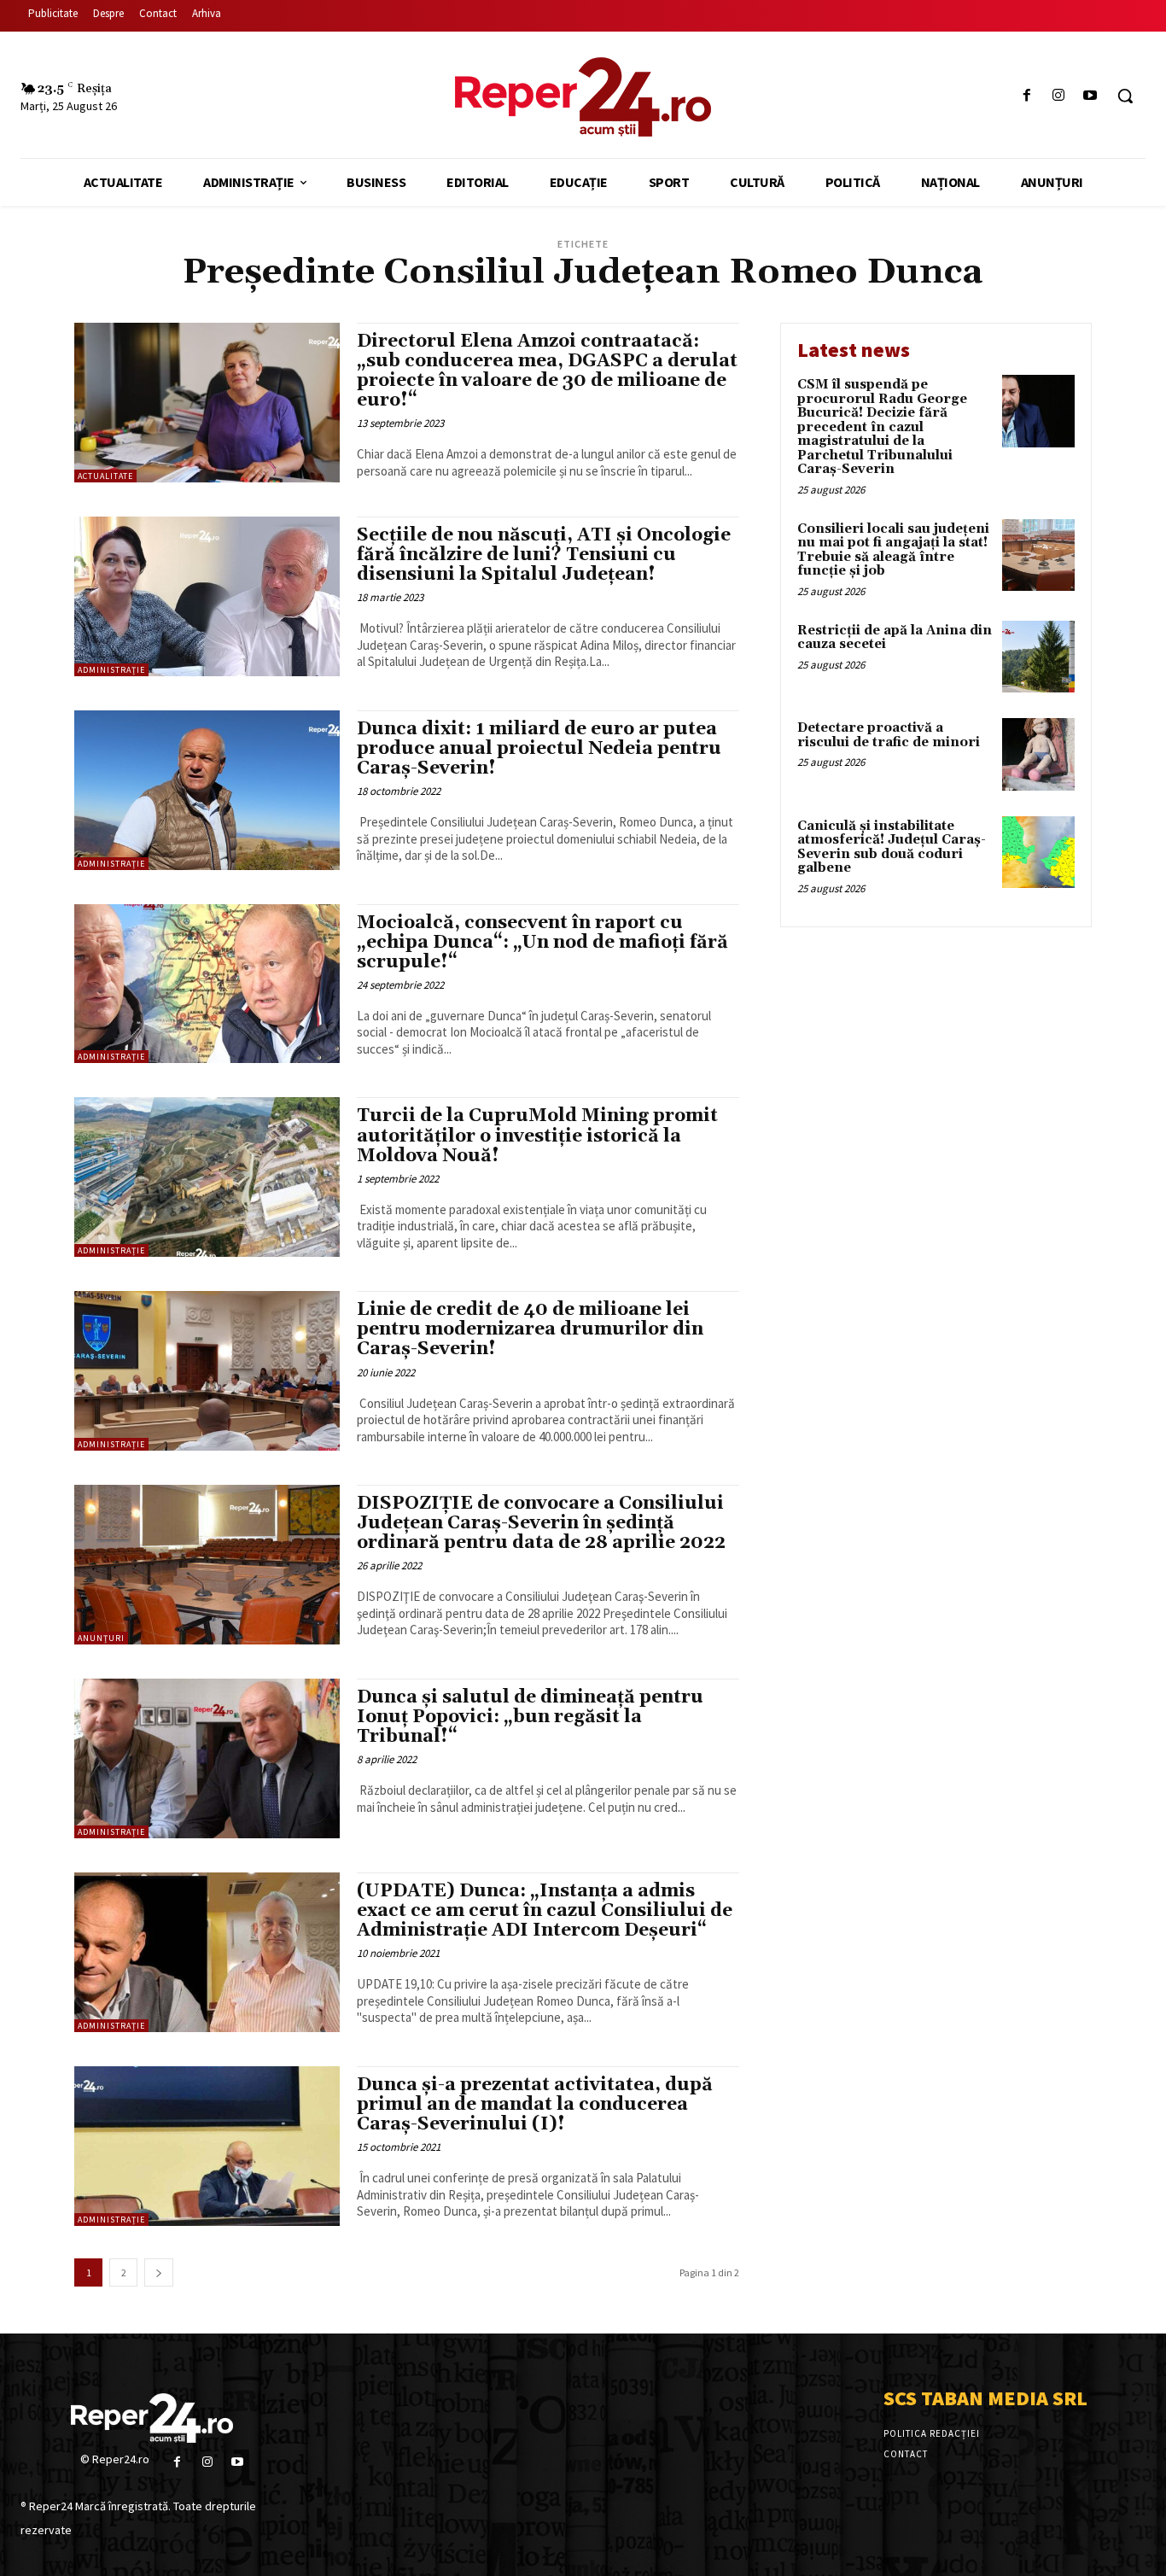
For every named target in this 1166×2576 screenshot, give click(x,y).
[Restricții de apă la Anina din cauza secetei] (1038, 657)
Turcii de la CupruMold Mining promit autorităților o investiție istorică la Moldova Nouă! (537, 1136)
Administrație (111, 670)
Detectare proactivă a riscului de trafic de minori (889, 735)
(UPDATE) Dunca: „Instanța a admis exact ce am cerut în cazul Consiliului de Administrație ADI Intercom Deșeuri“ (545, 1911)
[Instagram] (1059, 96)
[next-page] (159, 2272)
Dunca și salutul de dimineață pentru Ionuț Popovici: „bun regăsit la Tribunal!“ (530, 1717)
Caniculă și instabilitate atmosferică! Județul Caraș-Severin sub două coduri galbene (892, 847)
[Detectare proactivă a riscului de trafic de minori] (1038, 754)
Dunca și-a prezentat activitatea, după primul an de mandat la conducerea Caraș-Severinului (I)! (535, 2105)
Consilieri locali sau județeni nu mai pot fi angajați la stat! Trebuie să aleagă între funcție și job (893, 550)
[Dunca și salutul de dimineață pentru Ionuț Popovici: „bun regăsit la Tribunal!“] (207, 1758)
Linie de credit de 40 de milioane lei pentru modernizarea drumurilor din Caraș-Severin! (530, 1329)
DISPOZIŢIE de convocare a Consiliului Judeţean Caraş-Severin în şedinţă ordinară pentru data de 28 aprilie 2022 (541, 1523)
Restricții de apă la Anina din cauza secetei (895, 638)
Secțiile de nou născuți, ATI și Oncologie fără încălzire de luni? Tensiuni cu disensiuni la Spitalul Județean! (544, 555)
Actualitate (105, 476)
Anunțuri (101, 1638)
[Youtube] (1090, 96)
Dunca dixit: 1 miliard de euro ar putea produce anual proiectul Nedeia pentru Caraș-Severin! (539, 749)
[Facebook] (1026, 96)
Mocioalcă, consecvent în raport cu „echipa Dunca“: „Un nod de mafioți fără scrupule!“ (542, 943)
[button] (1125, 96)
